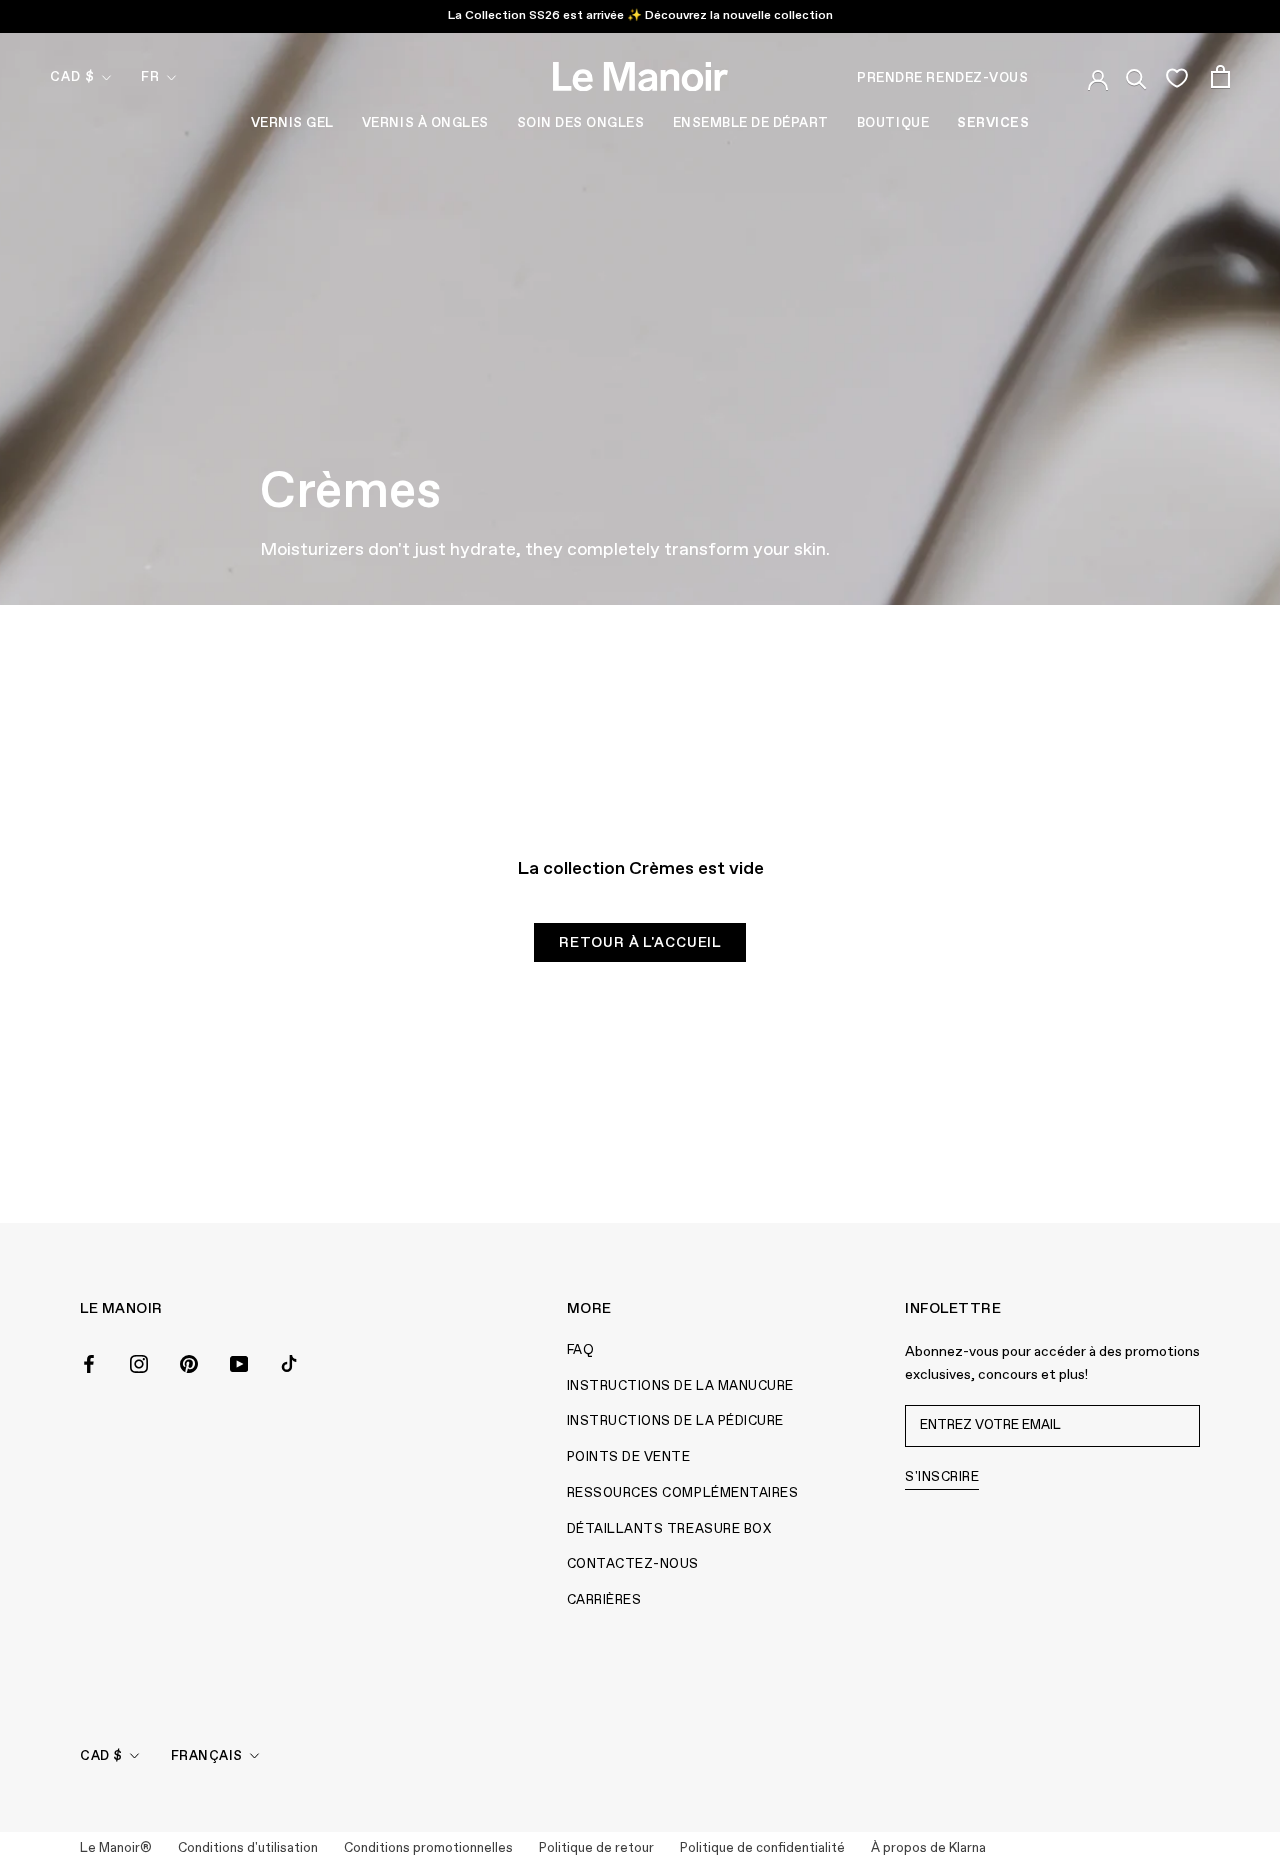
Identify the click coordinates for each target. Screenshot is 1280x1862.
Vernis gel (292, 123)
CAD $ (72, 77)
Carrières (604, 1600)
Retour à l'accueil (640, 943)
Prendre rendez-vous (942, 78)
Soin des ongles (581, 123)
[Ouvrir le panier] (1220, 76)
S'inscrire (942, 1477)
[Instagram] (139, 1362)
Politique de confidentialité (762, 1848)
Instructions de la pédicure (675, 1421)
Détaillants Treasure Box (669, 1529)
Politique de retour (596, 1848)
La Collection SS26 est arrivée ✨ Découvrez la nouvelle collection (640, 16)
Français (207, 1756)
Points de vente (629, 1457)
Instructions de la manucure (680, 1386)
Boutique (893, 123)
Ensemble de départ (751, 123)
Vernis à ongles (425, 123)
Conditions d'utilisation (248, 1848)
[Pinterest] (189, 1362)
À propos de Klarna (928, 1848)
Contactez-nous (633, 1564)
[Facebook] (89, 1362)
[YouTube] (239, 1362)
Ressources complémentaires (683, 1493)
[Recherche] (1136, 76)
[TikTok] (289, 1362)
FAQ (581, 1350)
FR (150, 77)
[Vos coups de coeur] (1176, 77)
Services (993, 123)
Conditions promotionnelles (428, 1848)
